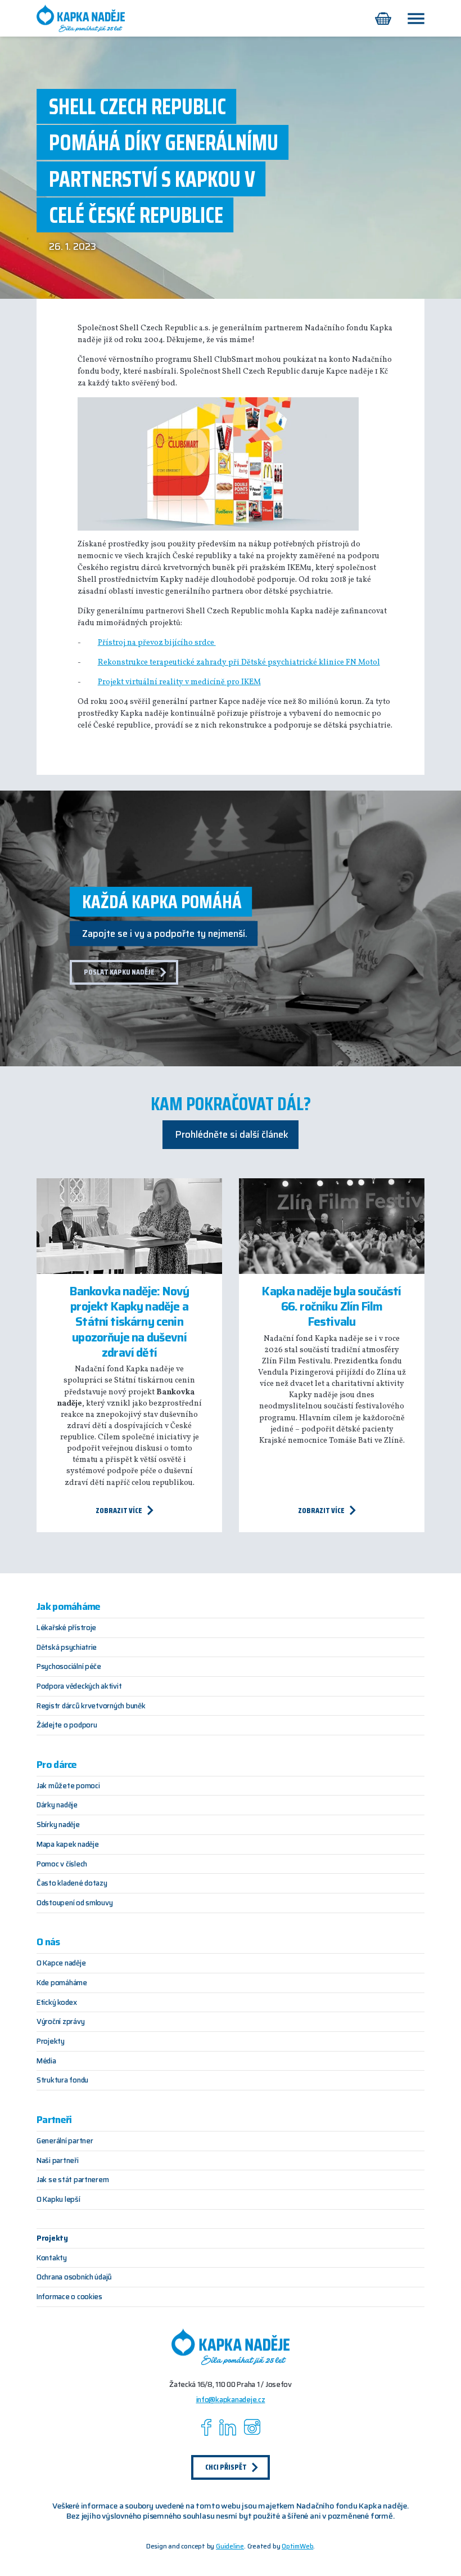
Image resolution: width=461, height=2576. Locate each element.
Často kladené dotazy (72, 1883)
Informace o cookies (69, 2297)
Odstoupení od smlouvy (74, 1903)
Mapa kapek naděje (67, 1844)
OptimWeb (297, 2546)
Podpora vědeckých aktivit (79, 1686)
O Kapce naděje (61, 1963)
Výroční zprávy (60, 2021)
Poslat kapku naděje (119, 972)
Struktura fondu (62, 2080)
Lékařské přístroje (66, 1628)
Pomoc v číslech (62, 1864)
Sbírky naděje (58, 1825)
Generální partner (65, 2141)
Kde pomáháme (62, 1983)
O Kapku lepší (58, 2199)
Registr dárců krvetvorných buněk (91, 1706)
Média (46, 2061)
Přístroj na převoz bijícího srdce (157, 643)
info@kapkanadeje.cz (231, 2400)
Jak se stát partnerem (73, 2180)
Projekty (51, 2041)
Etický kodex (57, 2002)
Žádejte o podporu (67, 1725)
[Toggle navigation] (415, 19)
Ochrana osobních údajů (74, 2277)
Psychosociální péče (69, 1666)
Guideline (230, 2546)
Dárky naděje (57, 1805)
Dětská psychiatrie (67, 1647)
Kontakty (52, 2258)
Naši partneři (58, 2160)
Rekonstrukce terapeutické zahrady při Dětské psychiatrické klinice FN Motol (239, 663)
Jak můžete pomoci (68, 1786)
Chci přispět (226, 2467)
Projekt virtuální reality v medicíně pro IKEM (179, 682)
